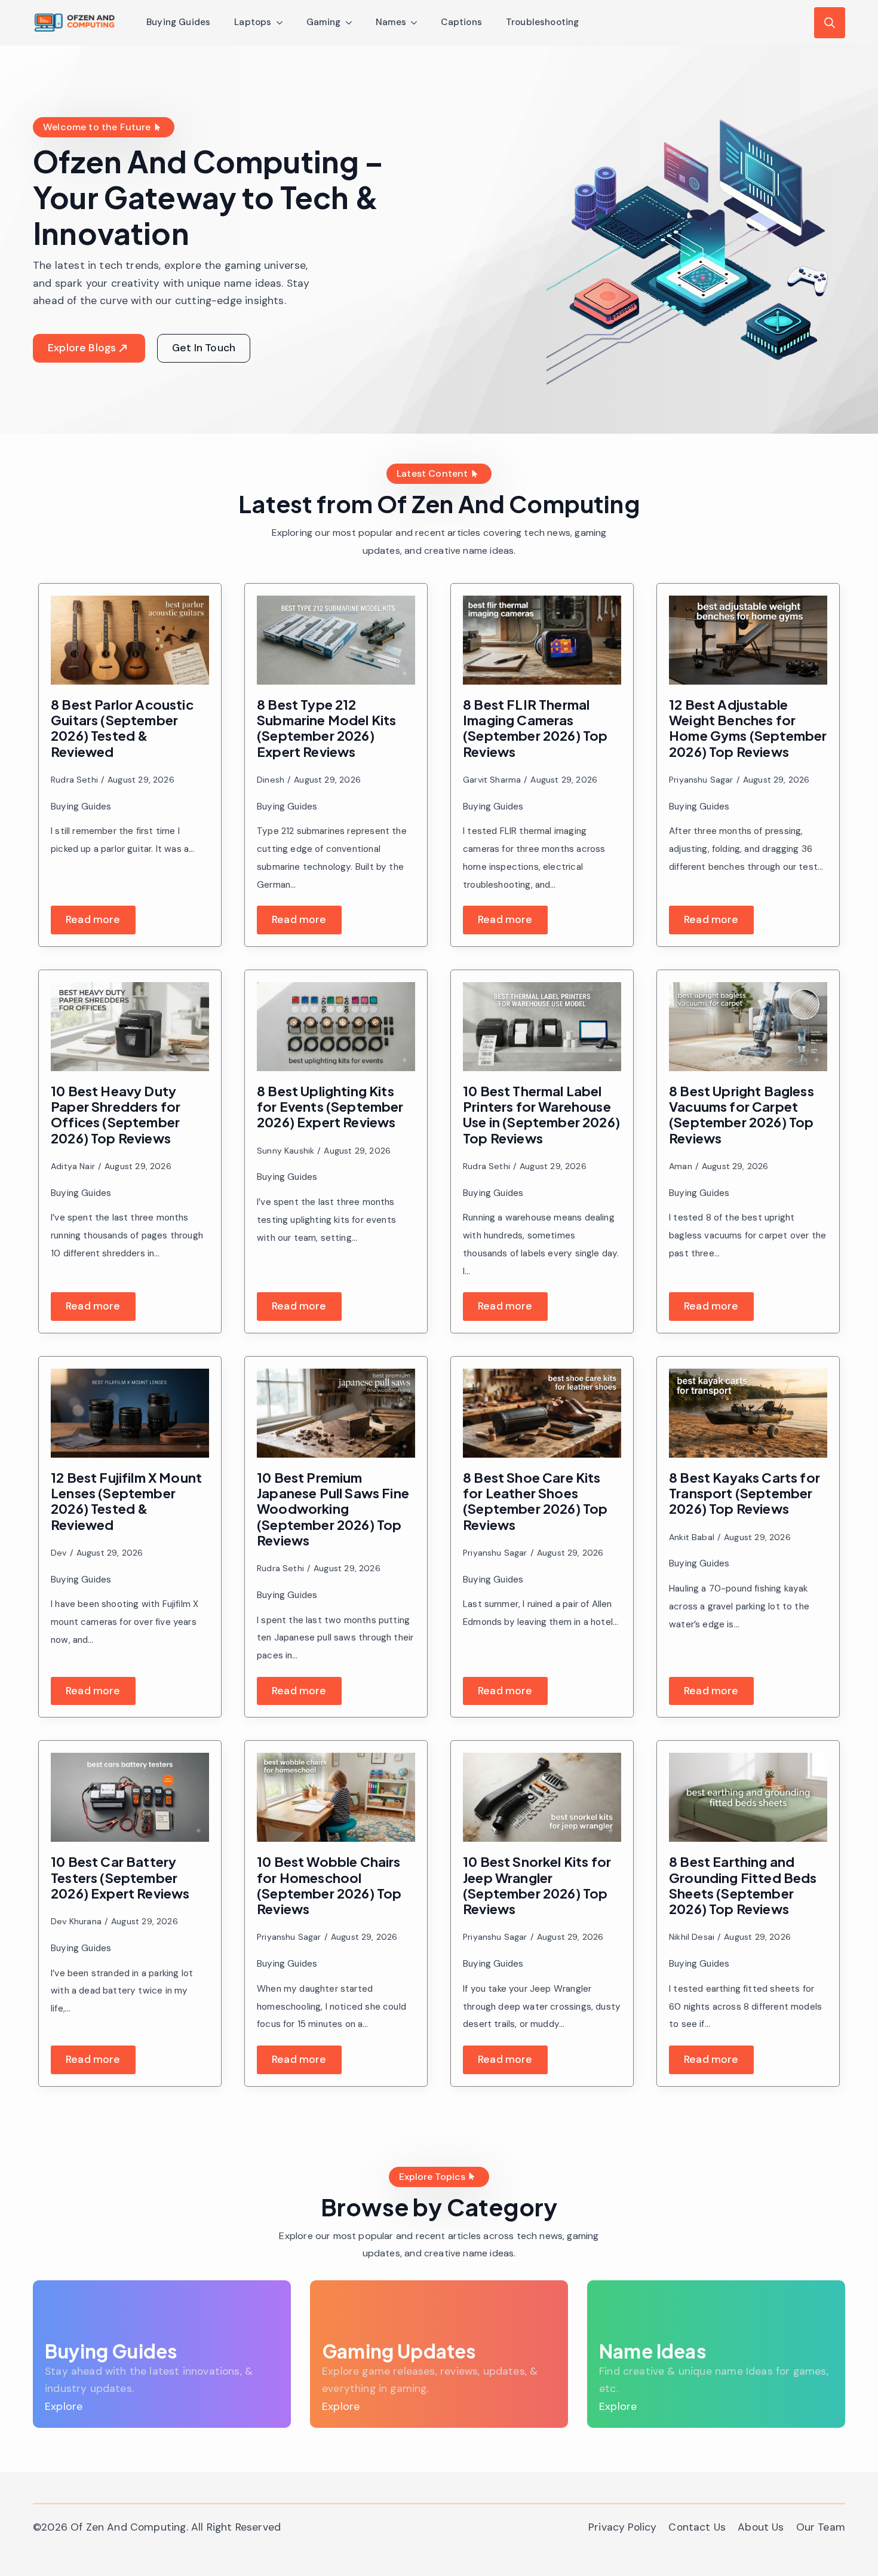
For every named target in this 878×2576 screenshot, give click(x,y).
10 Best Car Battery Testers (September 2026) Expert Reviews (120, 1877)
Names (391, 22)
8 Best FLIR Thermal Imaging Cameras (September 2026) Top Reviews (535, 728)
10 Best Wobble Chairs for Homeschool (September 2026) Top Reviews (329, 1885)
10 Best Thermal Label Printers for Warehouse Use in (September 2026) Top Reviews (541, 1114)
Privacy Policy (622, 2527)
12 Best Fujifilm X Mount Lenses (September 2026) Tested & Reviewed (126, 1501)
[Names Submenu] (417, 22)
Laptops (253, 22)
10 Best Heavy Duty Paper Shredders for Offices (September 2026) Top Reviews (116, 1114)
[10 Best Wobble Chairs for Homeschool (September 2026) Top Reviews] (336, 1797)
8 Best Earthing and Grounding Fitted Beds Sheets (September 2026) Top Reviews (743, 1885)
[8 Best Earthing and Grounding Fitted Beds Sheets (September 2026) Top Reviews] (748, 1797)
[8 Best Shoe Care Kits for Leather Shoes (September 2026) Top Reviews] (542, 1413)
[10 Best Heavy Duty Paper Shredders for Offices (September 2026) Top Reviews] (130, 1027)
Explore (64, 2406)
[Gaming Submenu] (352, 22)
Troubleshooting (543, 22)
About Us (761, 2527)
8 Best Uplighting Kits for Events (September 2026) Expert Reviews (330, 1107)
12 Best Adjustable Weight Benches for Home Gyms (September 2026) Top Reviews (748, 728)
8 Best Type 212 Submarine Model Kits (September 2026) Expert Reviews (327, 728)
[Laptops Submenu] (283, 22)
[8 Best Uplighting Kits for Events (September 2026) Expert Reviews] (336, 1027)
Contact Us (697, 2527)
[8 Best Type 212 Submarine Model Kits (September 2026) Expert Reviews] (336, 640)
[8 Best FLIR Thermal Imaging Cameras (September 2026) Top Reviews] (542, 640)
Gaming (324, 22)
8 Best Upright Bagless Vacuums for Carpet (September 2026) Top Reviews (742, 1114)
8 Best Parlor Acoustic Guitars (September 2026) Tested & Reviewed (122, 728)
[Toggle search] (830, 23)
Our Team (821, 2527)
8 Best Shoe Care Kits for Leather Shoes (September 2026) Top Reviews (535, 1501)
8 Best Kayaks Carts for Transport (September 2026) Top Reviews (745, 1493)
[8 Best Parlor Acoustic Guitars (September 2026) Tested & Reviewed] (130, 640)
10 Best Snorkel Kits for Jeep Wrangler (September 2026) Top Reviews (537, 1885)
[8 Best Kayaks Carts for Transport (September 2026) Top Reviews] (748, 1413)
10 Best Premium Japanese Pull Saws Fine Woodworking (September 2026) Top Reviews (333, 1509)
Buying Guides (178, 22)
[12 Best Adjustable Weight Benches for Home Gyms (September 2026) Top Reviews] (748, 640)
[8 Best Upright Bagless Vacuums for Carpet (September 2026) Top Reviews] (748, 1027)
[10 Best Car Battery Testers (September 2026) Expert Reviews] (130, 1797)
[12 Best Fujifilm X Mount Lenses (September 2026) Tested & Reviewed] (130, 1413)
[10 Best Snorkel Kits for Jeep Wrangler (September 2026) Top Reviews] (542, 1797)
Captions (461, 22)
